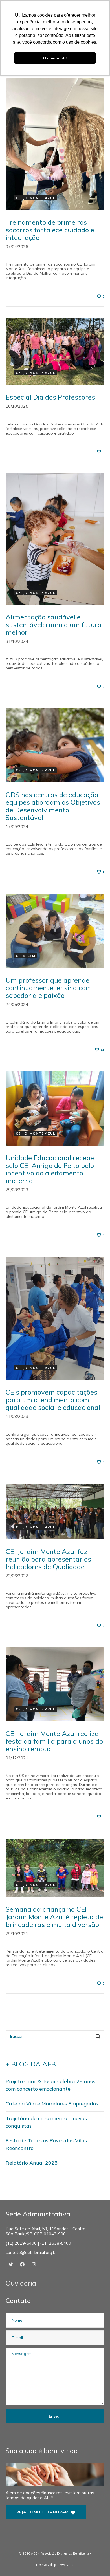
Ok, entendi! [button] (55, 58)
